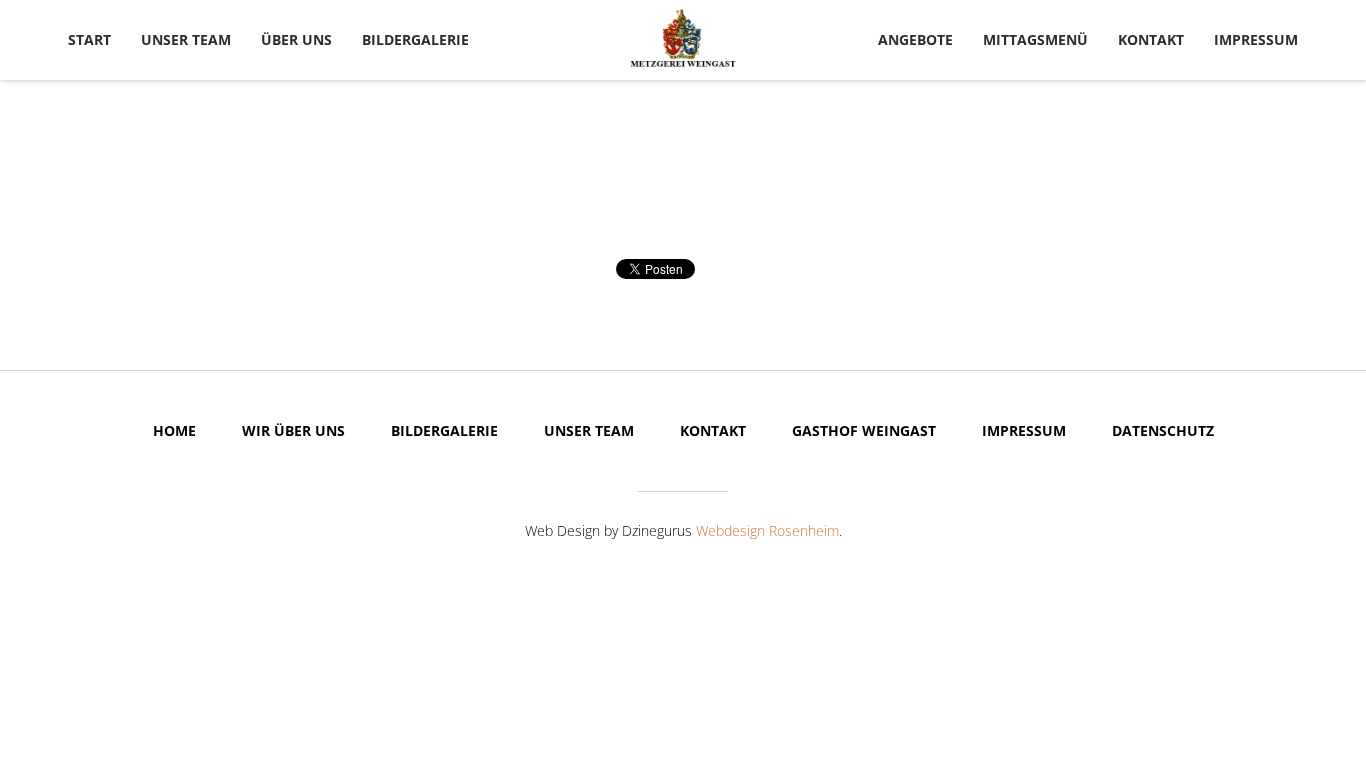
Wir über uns (293, 430)
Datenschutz (1163, 430)
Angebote (915, 39)
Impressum (1256, 39)
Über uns (296, 39)
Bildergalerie (415, 39)
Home (174, 430)
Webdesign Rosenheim (767, 530)
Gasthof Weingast (864, 430)
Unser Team (186, 39)
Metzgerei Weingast (683, 38)
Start (89, 39)
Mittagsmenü (1035, 39)
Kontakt (1151, 39)
